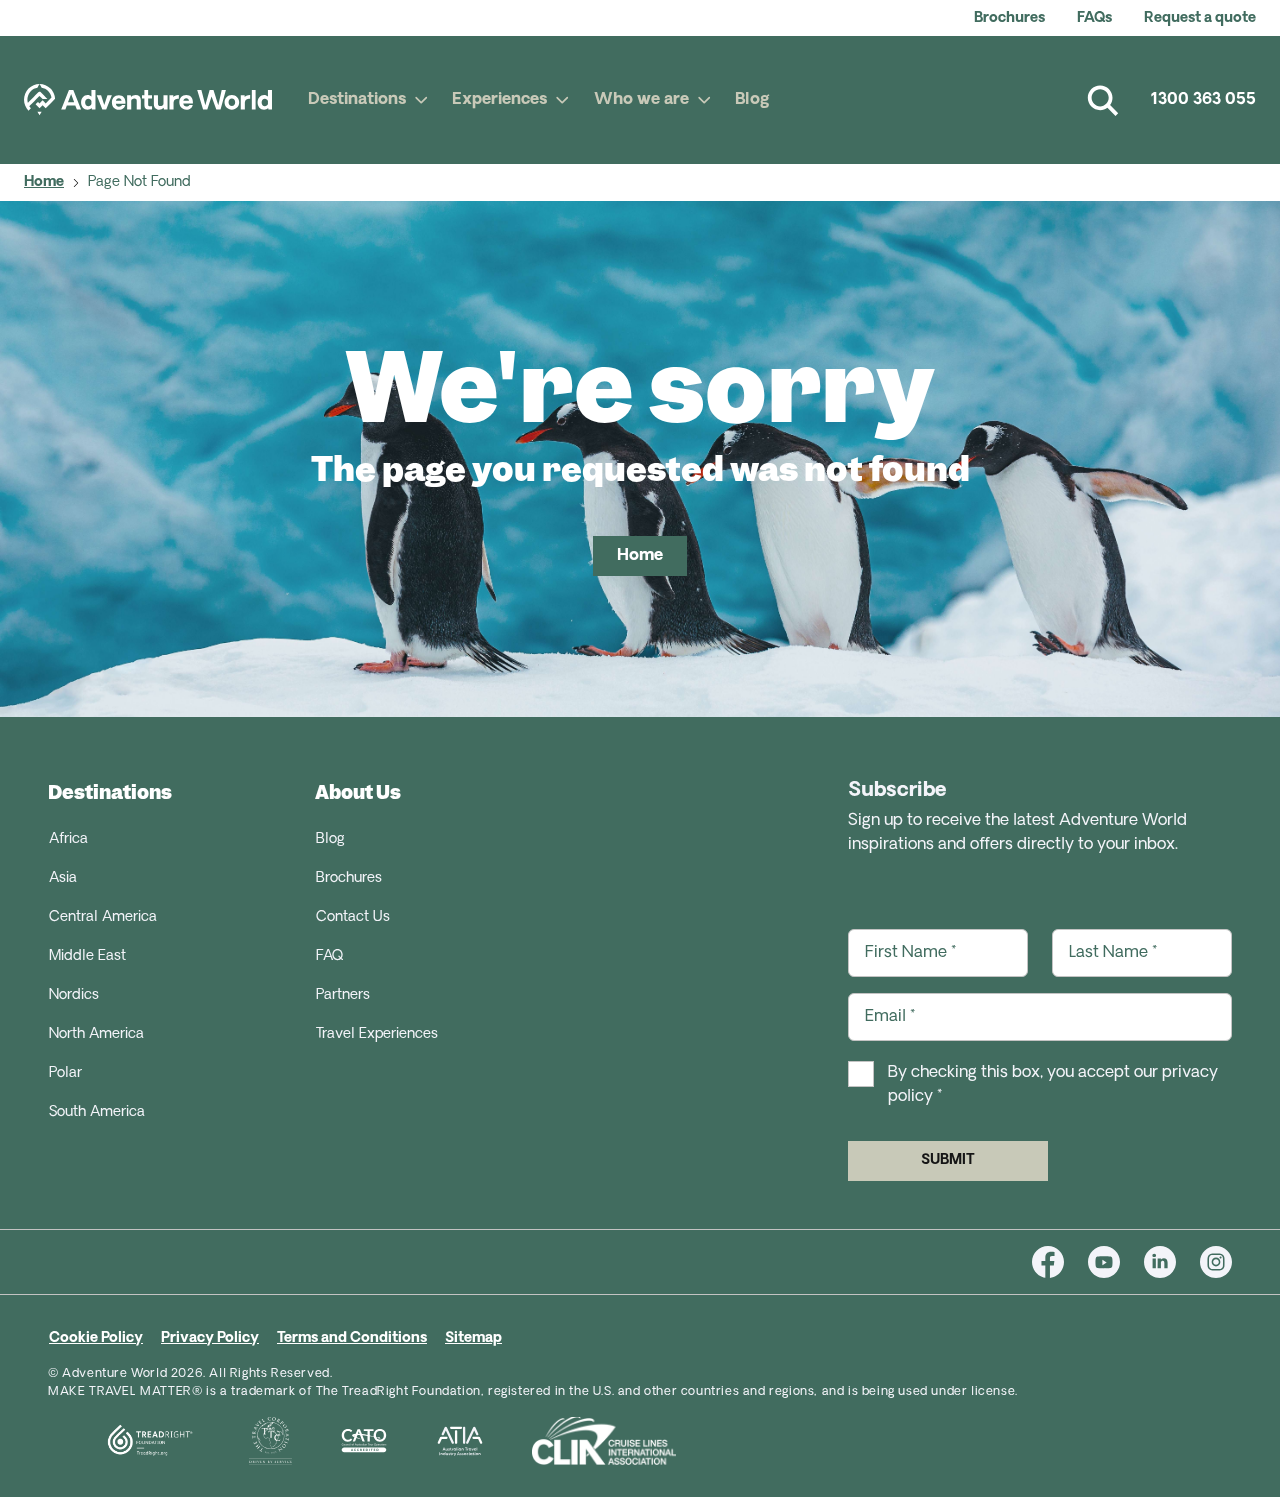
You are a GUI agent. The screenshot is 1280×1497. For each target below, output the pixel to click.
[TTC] (246, 1441)
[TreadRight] (124, 1441)
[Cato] (340, 1441)
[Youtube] (1116, 1262)
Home (44, 182)
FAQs (1094, 18)
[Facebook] (1060, 1262)
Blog (752, 100)
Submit (948, 1160)
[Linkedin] (1172, 1262)
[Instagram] (1216, 1262)
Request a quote (1200, 18)
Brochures (1009, 18)
